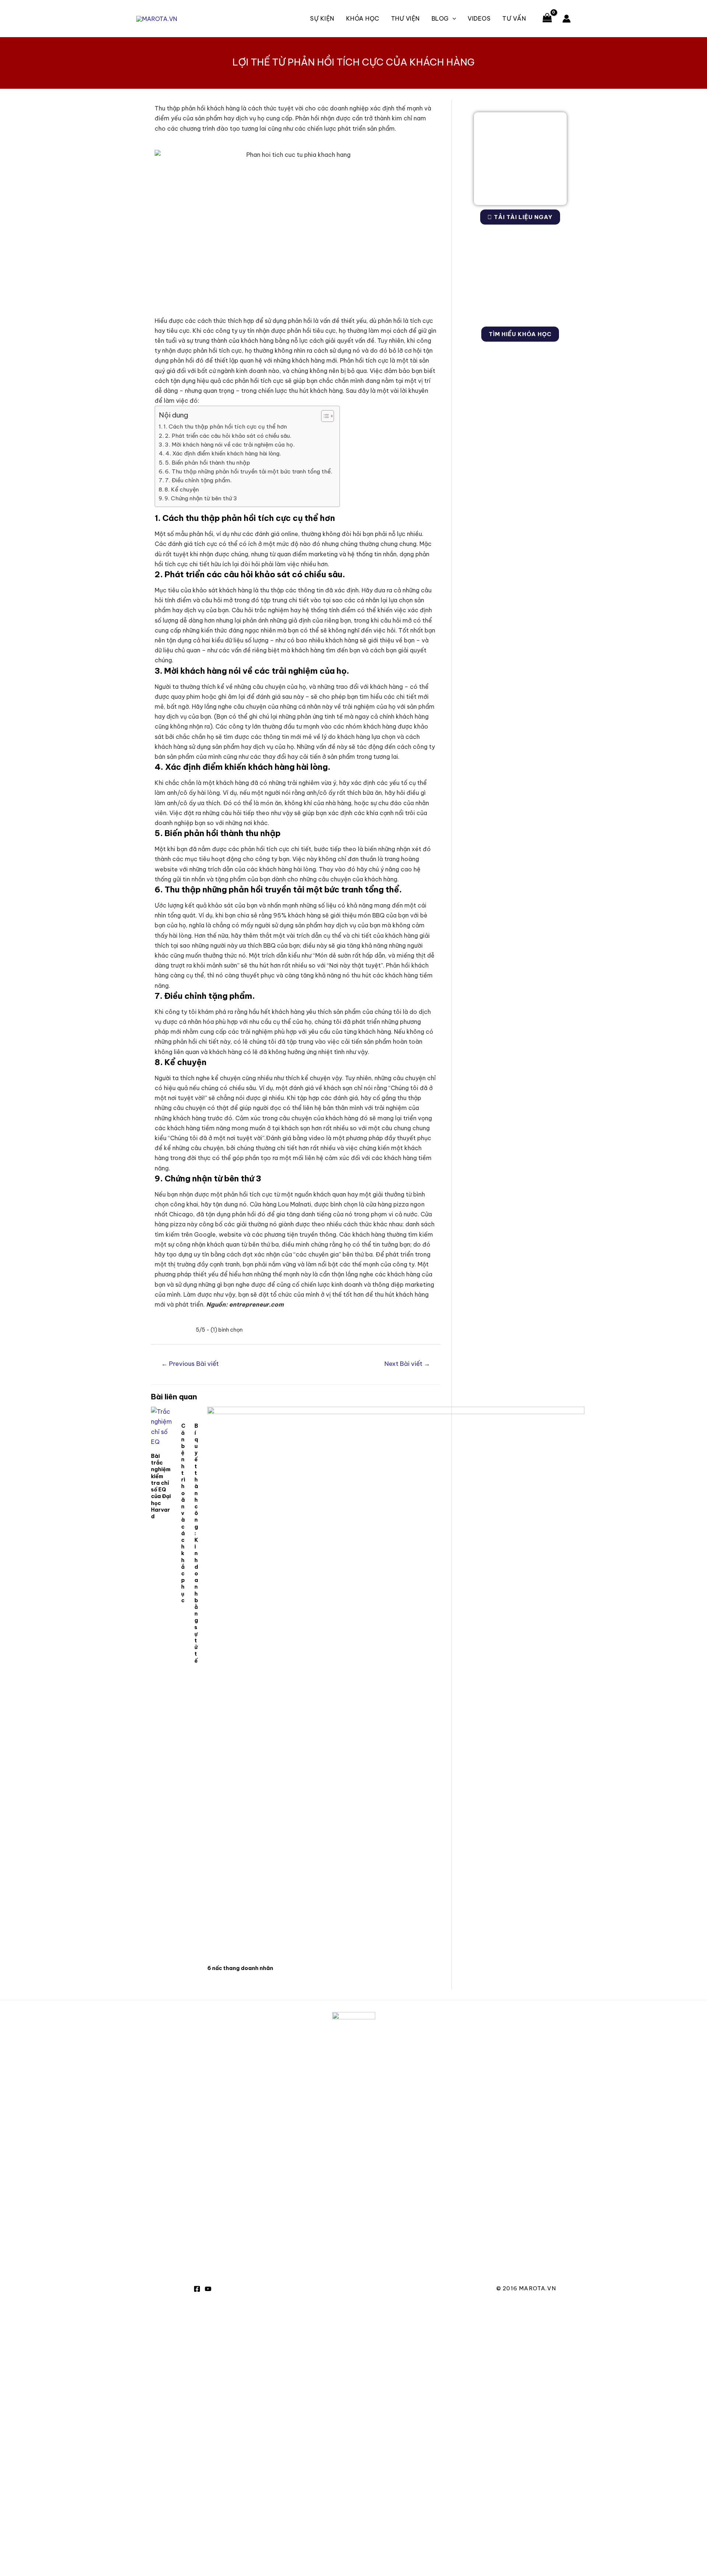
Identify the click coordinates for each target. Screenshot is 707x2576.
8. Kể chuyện (182, 489)
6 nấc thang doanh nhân (240, 1968)
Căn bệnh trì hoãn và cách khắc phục (183, 1513)
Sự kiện (322, 18)
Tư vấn (514, 18)
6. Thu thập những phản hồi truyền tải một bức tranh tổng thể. (249, 471)
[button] (324, 416)
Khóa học (363, 18)
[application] (453, 18)
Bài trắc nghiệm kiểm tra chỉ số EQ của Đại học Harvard (161, 1486)
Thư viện (405, 18)
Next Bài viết (407, 1364)
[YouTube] (208, 2289)
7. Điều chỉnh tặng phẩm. (198, 480)
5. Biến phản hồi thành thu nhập (207, 463)
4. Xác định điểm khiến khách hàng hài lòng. (223, 453)
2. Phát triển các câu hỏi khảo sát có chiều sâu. (228, 436)
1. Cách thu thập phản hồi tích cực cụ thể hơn (225, 427)
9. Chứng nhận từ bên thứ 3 (201, 498)
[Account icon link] (567, 19)
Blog (440, 18)
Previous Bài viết (190, 1364)
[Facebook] (197, 2289)
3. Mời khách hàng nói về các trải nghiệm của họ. (230, 445)
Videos (479, 18)
